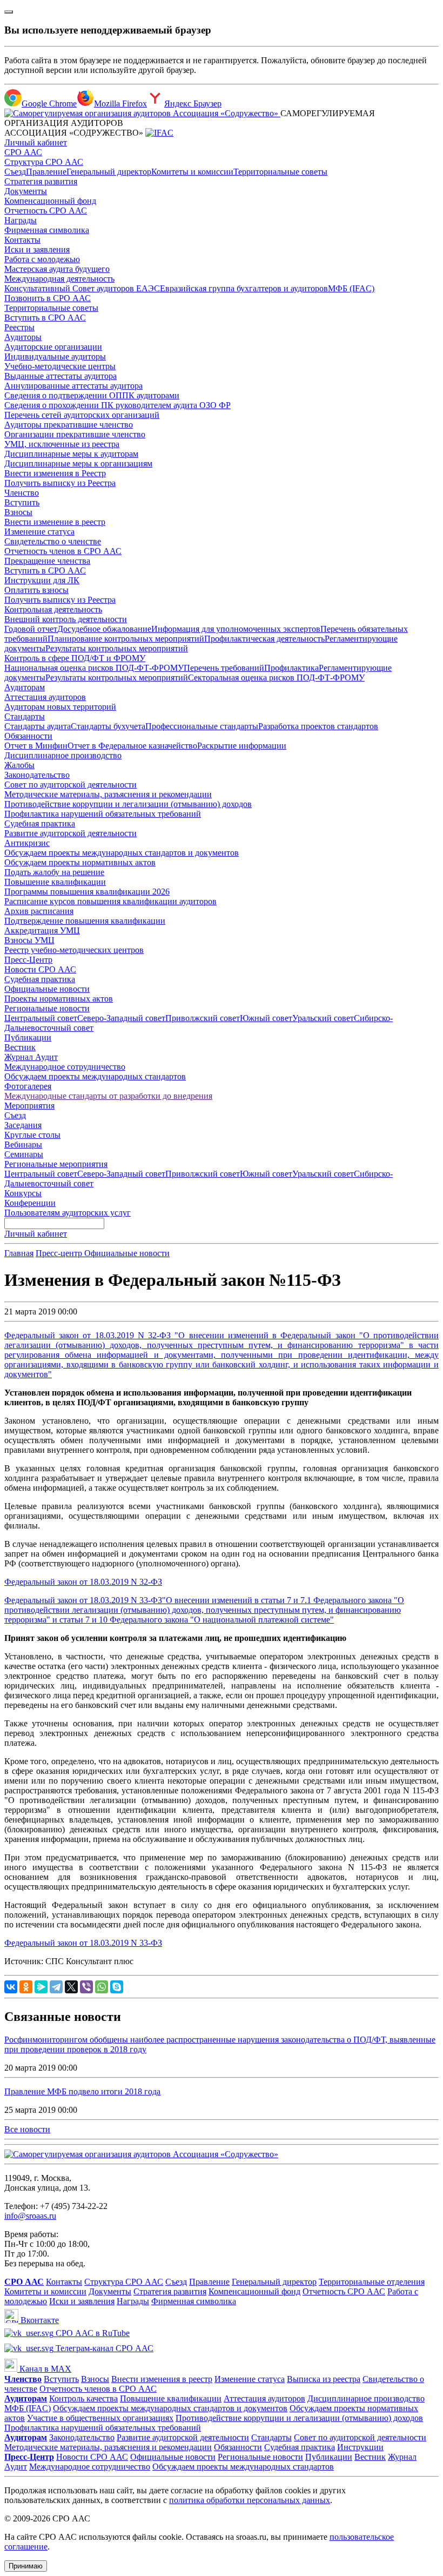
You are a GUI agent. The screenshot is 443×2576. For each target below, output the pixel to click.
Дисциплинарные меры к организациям (78, 463)
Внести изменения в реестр (162, 2379)
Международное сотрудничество (65, 1067)
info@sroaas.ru (30, 2216)
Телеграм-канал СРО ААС (103, 2348)
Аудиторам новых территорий (60, 707)
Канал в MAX (44, 2369)
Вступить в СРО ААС (45, 318)
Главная (19, 1253)
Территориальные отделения (372, 2282)
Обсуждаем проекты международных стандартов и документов (122, 853)
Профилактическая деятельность (264, 639)
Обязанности (28, 736)
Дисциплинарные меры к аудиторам (71, 454)
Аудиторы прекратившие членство (69, 425)
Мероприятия (29, 1106)
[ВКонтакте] (11, 1987)
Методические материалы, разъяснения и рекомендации (108, 794)
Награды (21, 220)
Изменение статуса (39, 532)
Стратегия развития (41, 181)
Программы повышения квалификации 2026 (87, 892)
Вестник (20, 1047)
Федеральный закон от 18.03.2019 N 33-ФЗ (83, 1943)
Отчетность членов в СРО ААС (63, 551)
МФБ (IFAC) (351, 288)
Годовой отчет (31, 629)
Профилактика (291, 668)
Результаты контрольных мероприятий (117, 648)
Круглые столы (32, 1135)
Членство (22, 493)
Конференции (30, 1203)
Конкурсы (23, 1193)
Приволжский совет (203, 1018)
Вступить (22, 502)
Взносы (18, 512)
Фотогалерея (28, 1086)
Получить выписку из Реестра (60, 483)
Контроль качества (83, 2398)
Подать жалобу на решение (54, 872)
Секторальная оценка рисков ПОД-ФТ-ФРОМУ (276, 678)
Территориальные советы (280, 172)
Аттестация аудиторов (45, 697)
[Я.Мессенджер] (41, 1987)
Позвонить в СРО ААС (48, 298)
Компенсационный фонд (50, 201)
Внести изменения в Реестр (55, 473)
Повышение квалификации (55, 882)
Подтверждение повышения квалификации (85, 921)
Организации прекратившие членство (75, 434)
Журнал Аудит (31, 1057)
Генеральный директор (109, 172)
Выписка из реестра (324, 2379)
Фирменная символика (47, 230)
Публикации (28, 1037)
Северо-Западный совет (121, 1018)
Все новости (27, 2129)
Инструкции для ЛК (42, 580)
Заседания (23, 1125)
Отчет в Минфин (36, 746)
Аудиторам (25, 687)
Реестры (19, 327)
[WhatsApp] (102, 1987)
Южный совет (266, 1018)
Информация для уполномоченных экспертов (236, 629)
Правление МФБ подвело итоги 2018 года (82, 2091)
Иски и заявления (37, 249)
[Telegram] (56, 1987)
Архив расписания (39, 911)
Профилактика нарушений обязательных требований (103, 814)
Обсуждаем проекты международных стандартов (95, 1076)
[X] (71, 1987)
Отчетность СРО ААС (46, 211)
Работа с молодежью (42, 259)
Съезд (15, 172)
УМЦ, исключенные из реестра (62, 444)
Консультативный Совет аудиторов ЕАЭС (82, 288)
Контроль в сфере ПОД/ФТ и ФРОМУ (75, 658)
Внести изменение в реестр (55, 522)
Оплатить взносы (36, 590)
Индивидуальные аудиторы (55, 356)
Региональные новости (47, 1008)
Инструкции (360, 2447)
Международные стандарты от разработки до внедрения (108, 1096)
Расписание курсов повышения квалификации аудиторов (110, 901)
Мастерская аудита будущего (57, 269)
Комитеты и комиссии (192, 172)
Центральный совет (41, 1018)
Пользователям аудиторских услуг (68, 1213)
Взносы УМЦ (29, 940)
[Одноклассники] (26, 1987)
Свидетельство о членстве (53, 541)
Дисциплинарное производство (63, 755)
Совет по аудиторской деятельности (71, 785)
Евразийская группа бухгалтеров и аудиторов (244, 288)
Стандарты (25, 716)
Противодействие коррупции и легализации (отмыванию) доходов (128, 804)
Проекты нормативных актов (59, 999)
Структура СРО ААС (44, 162)
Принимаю (26, 2566)
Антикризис (27, 843)
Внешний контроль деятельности (66, 619)
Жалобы (19, 765)
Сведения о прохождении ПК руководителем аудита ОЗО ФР (118, 405)
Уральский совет (323, 1018)
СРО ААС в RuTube (92, 2333)
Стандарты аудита (38, 726)
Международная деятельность (59, 279)
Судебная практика (40, 823)
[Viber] (86, 1987)
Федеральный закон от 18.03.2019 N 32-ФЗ (83, 1582)
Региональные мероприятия (56, 1164)
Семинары (24, 1154)
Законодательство (37, 775)
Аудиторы (23, 337)
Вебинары (23, 1144)
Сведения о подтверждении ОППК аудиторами (92, 395)
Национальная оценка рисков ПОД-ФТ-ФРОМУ (94, 668)
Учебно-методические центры (60, 366)
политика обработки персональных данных (250, 2500)
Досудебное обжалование (104, 629)
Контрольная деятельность (53, 609)
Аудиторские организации (53, 347)
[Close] (9, 12)
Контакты (22, 240)
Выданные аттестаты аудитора (61, 376)
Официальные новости (47, 989)
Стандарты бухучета (108, 726)
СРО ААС (23, 152)
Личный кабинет (36, 142)
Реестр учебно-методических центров (74, 950)
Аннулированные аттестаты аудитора (73, 386)
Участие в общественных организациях (100, 2418)
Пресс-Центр (28, 960)
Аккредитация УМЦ (42, 930)
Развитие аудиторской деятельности (71, 833)
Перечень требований (224, 668)
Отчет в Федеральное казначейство (132, 746)
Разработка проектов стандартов (318, 726)
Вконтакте (39, 2320)
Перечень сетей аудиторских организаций (82, 415)
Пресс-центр (60, 1253)
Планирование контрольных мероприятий (126, 639)
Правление (46, 172)
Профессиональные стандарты (202, 726)
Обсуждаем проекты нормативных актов (80, 862)
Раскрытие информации (242, 746)
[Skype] (117, 1987)
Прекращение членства (47, 561)
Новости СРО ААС (40, 969)
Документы (26, 191)
